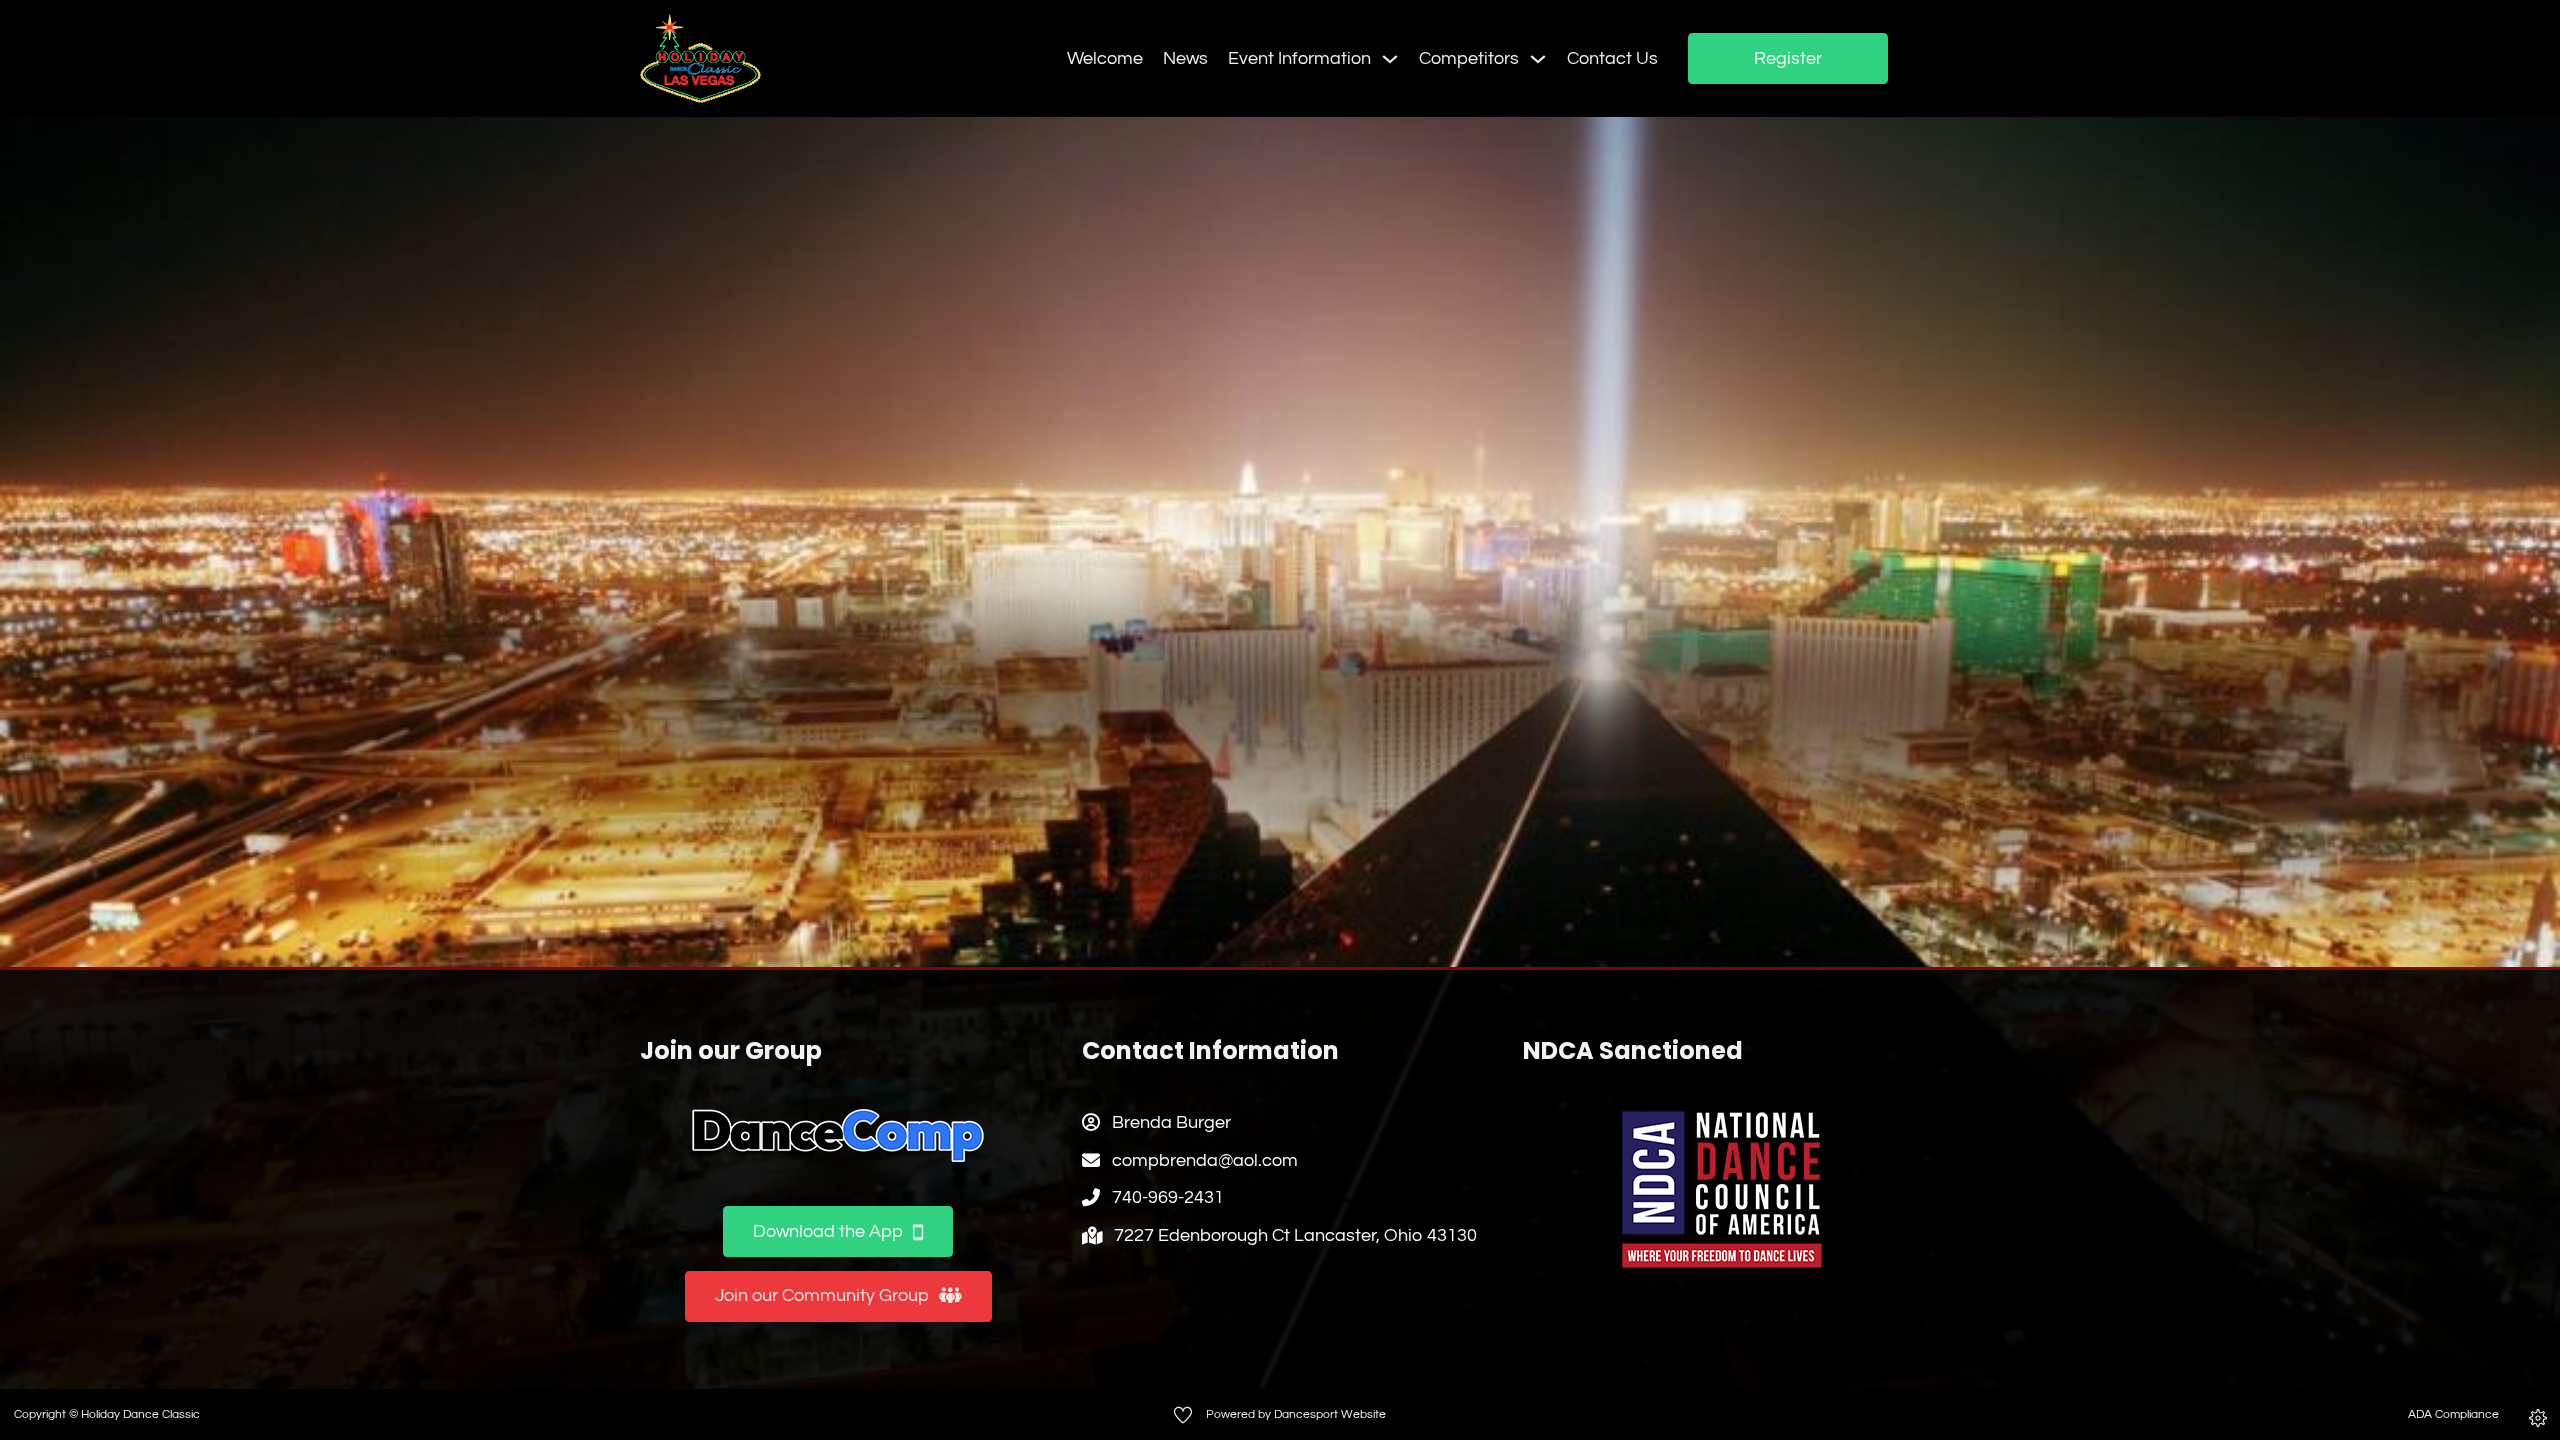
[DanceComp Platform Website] (838, 1136)
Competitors (1469, 58)
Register (1788, 58)
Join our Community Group (822, 1295)
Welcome (1105, 58)
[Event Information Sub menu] (1390, 59)
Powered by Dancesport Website (1296, 1414)
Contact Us (1612, 58)
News (1185, 58)
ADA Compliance (2453, 1414)
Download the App (828, 1231)
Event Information (1299, 58)
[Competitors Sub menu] (1538, 59)
